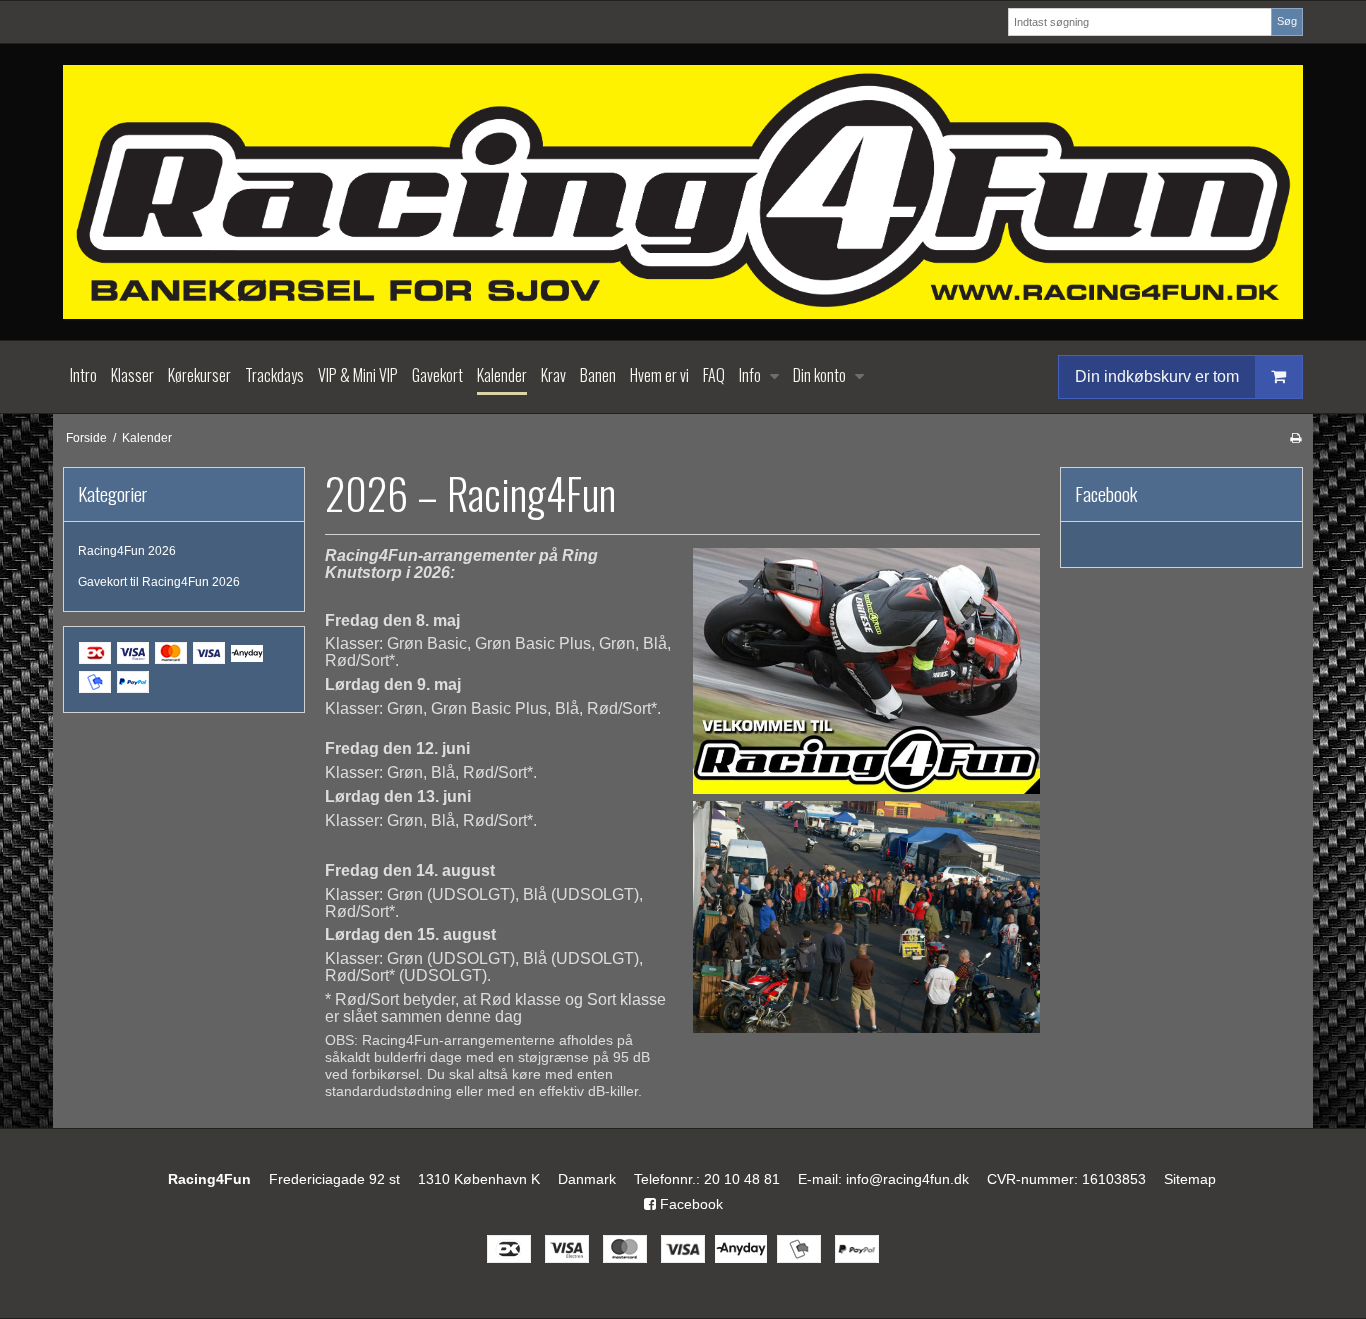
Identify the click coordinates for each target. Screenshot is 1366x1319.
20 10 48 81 (742, 1179)
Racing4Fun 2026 (127, 551)
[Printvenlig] (1295, 438)
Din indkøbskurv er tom (1157, 375)
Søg (1287, 21)
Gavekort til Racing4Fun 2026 (159, 582)
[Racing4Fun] (683, 192)
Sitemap (1190, 1179)
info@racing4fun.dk (907, 1179)
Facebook (689, 1204)
